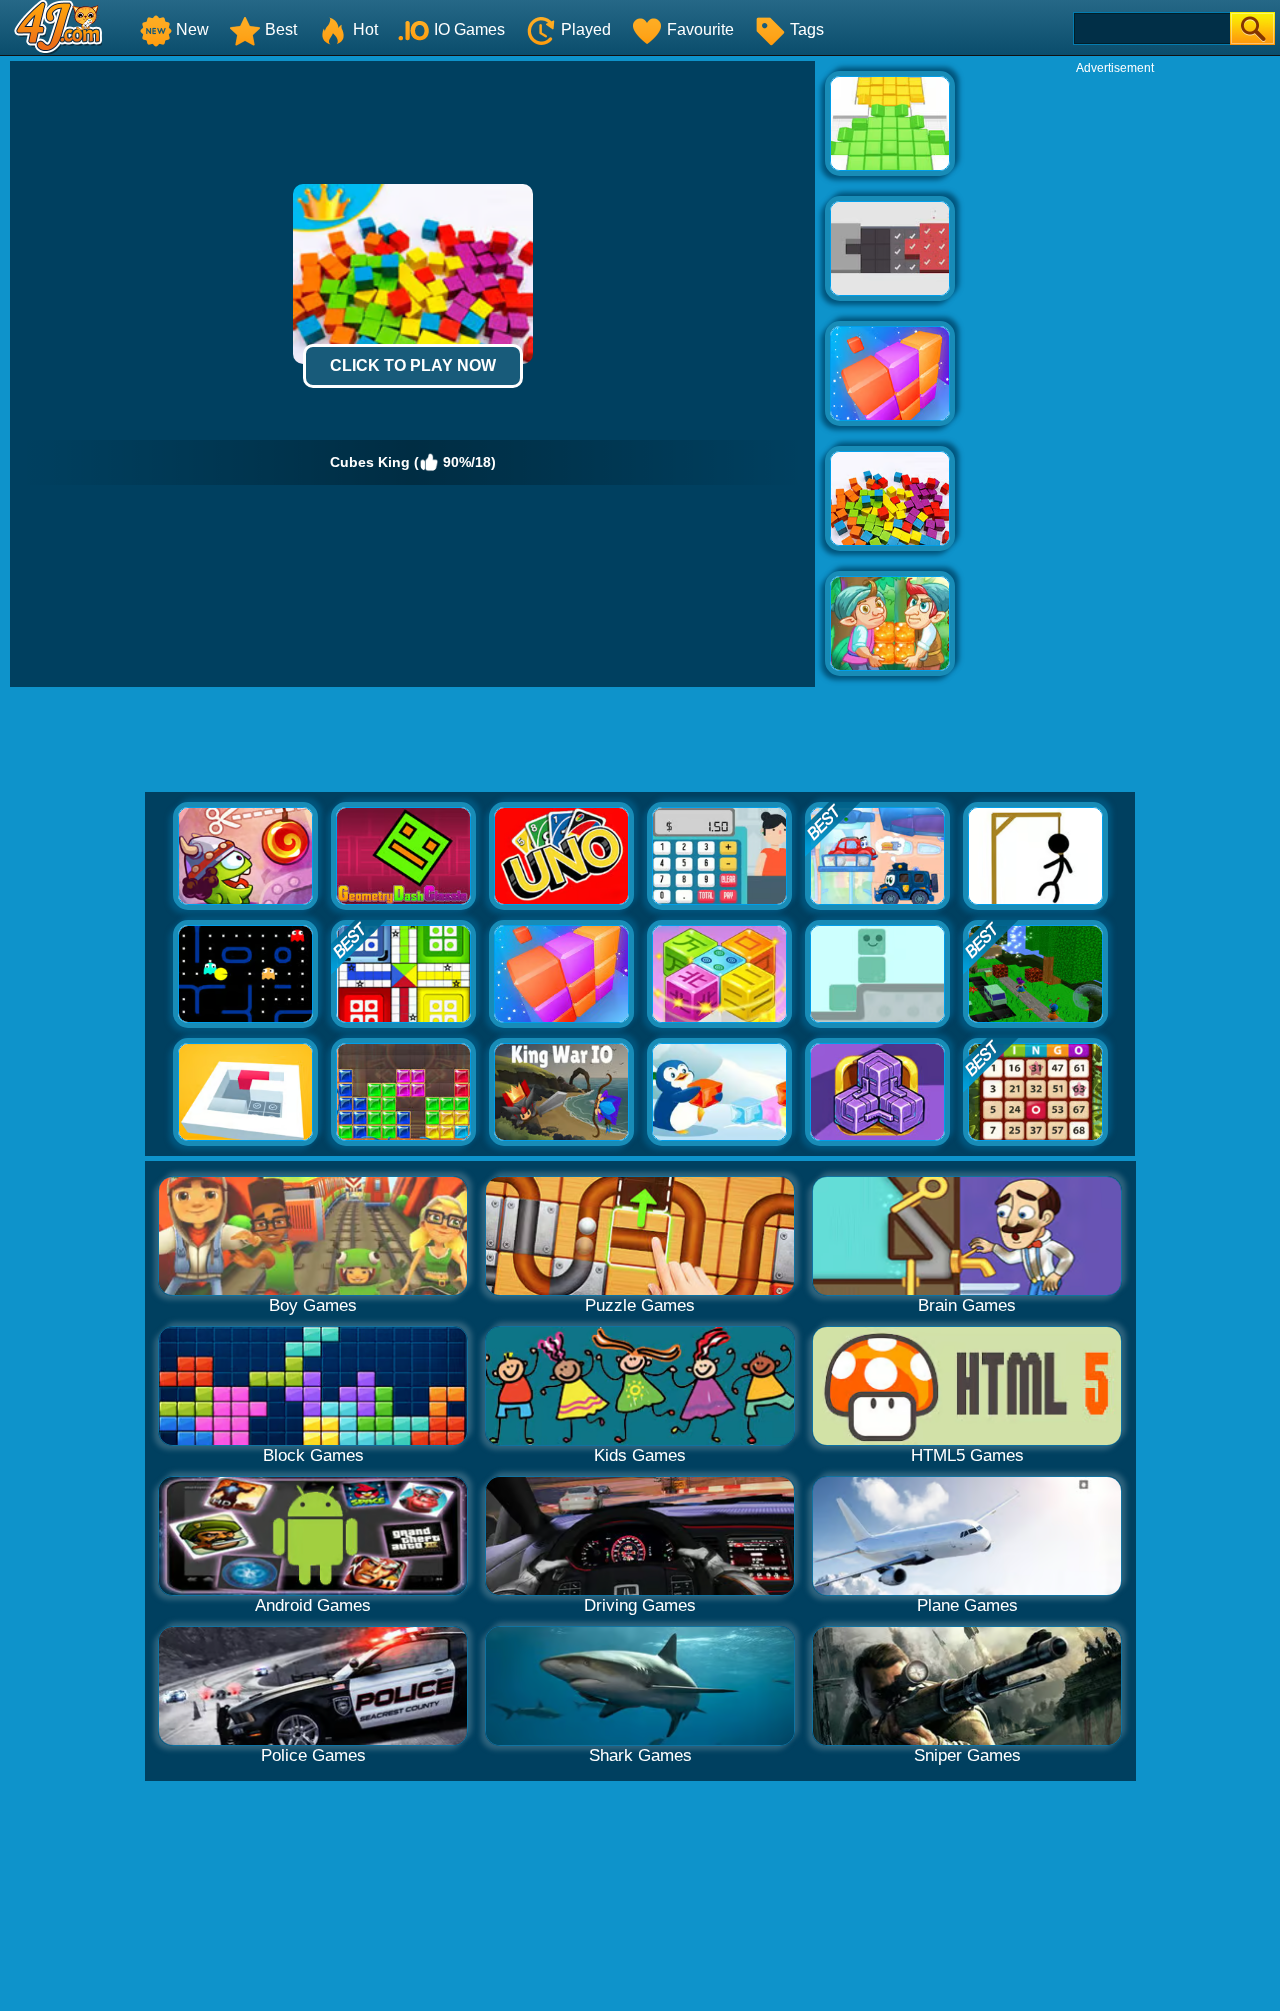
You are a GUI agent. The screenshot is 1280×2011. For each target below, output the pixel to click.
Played (586, 29)
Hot (365, 29)
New (192, 29)
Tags (807, 29)
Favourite (700, 29)
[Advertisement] (1115, 376)
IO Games (469, 29)
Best (281, 29)
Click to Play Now (413, 365)
